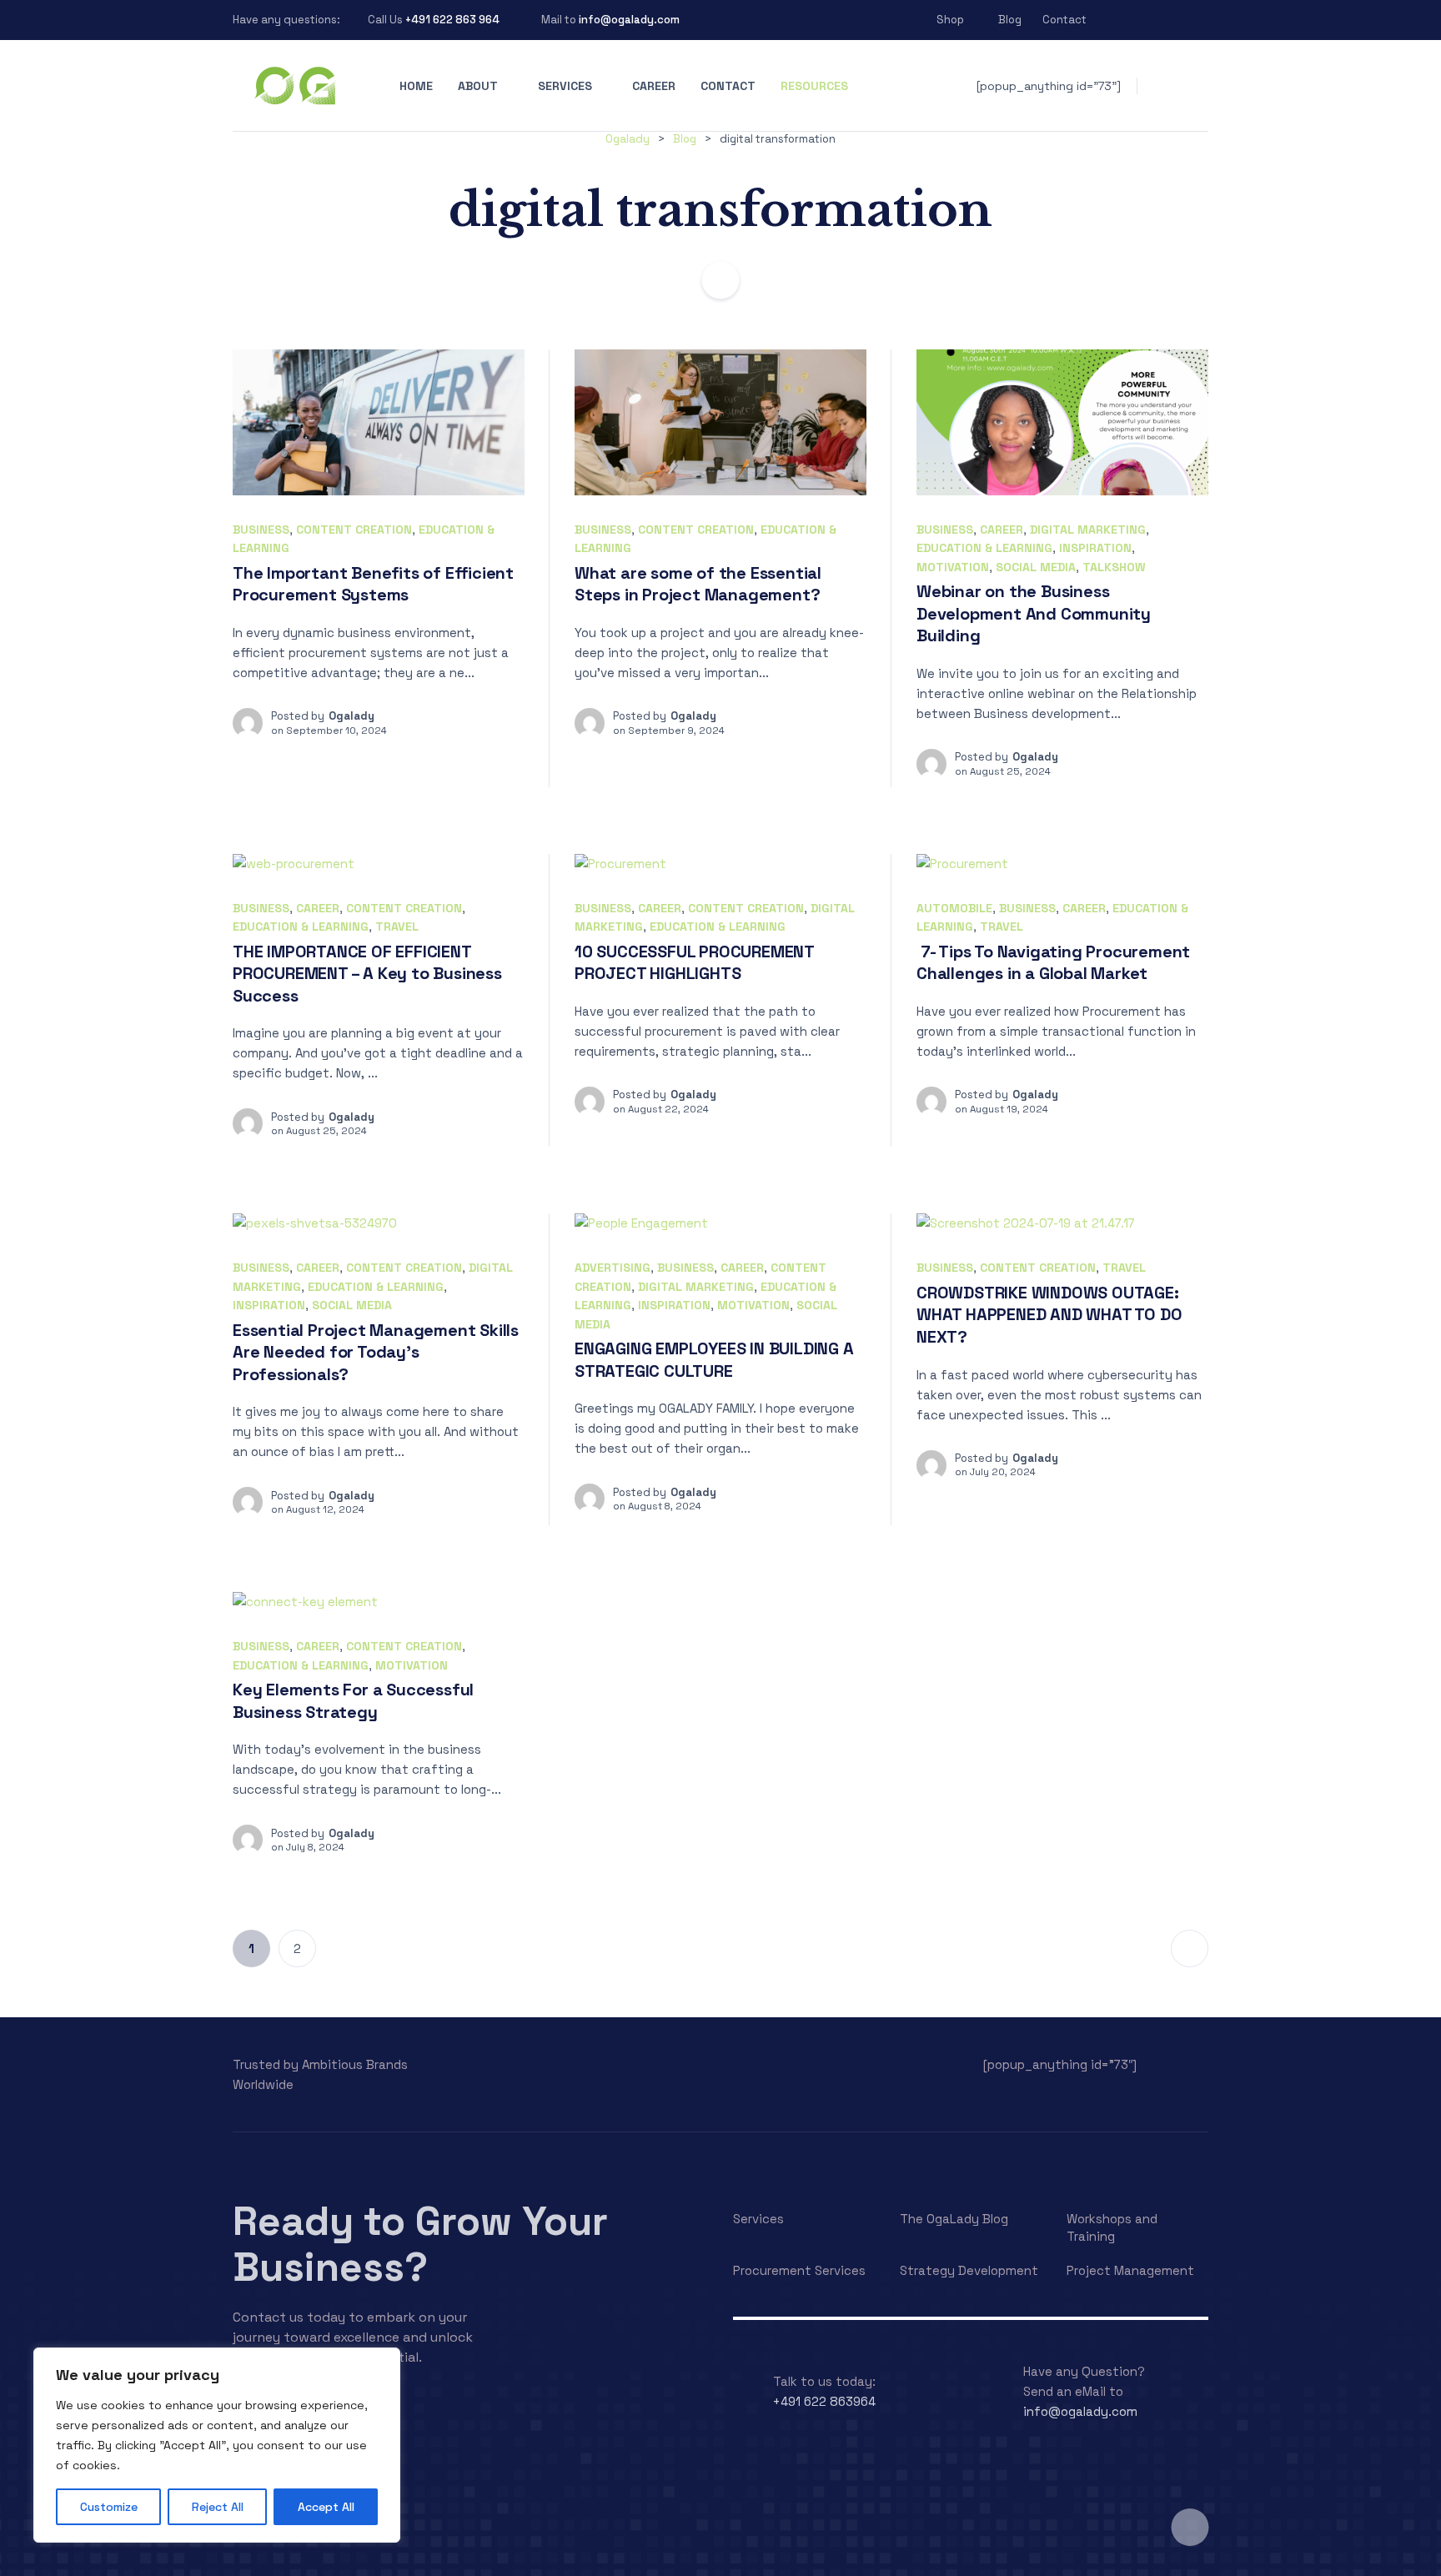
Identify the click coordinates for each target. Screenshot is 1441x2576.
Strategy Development (969, 2270)
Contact (1064, 20)
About (478, 86)
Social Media (1036, 567)
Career (654, 86)
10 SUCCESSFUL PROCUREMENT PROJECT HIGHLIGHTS (695, 963)
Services (565, 86)
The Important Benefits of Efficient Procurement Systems (373, 584)
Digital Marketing (1088, 530)
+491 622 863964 (824, 2401)
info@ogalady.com (629, 20)
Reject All (218, 2507)
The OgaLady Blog (954, 2219)
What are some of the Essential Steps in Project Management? (698, 584)
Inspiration (1095, 548)
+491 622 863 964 (452, 20)
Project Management (1130, 2270)
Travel (397, 926)
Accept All (326, 2507)
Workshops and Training (1112, 2227)
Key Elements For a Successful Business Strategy (353, 1701)
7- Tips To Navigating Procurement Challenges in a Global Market (1053, 963)
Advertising (613, 1268)
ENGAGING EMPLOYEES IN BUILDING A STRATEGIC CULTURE (714, 1360)
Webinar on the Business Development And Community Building (1034, 613)
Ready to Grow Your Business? (420, 2244)
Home (416, 86)
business (261, 530)
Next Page (1190, 1948)
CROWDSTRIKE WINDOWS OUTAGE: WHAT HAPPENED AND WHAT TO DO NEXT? (1049, 1315)
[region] (217, 2445)
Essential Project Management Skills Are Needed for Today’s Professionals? (376, 1352)
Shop (950, 20)
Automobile (954, 908)
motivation (953, 567)
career (1002, 530)
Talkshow (1114, 567)
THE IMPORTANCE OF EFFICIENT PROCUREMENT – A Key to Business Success (367, 974)
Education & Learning (984, 548)
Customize (109, 2507)
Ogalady (351, 716)
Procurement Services (799, 2270)
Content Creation (354, 530)
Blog (1010, 20)
